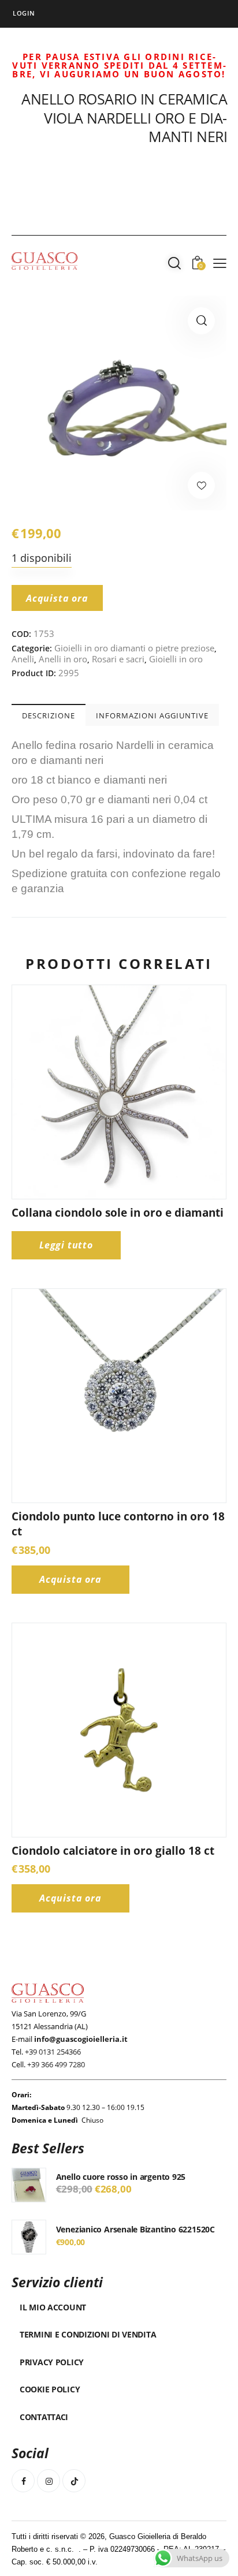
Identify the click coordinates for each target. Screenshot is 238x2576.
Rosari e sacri (118, 659)
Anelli (23, 659)
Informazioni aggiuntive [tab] (152, 715)
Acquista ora (57, 598)
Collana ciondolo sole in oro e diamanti (118, 1213)
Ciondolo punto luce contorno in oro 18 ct (118, 1524)
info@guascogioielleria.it (81, 2039)
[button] (201, 321)
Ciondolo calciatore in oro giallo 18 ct (113, 1851)
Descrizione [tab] (49, 715)
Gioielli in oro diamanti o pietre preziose (134, 648)
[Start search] (174, 263)
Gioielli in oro (176, 659)
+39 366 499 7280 (56, 2064)
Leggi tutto (66, 1245)
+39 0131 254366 (53, 2052)
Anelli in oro (63, 659)
